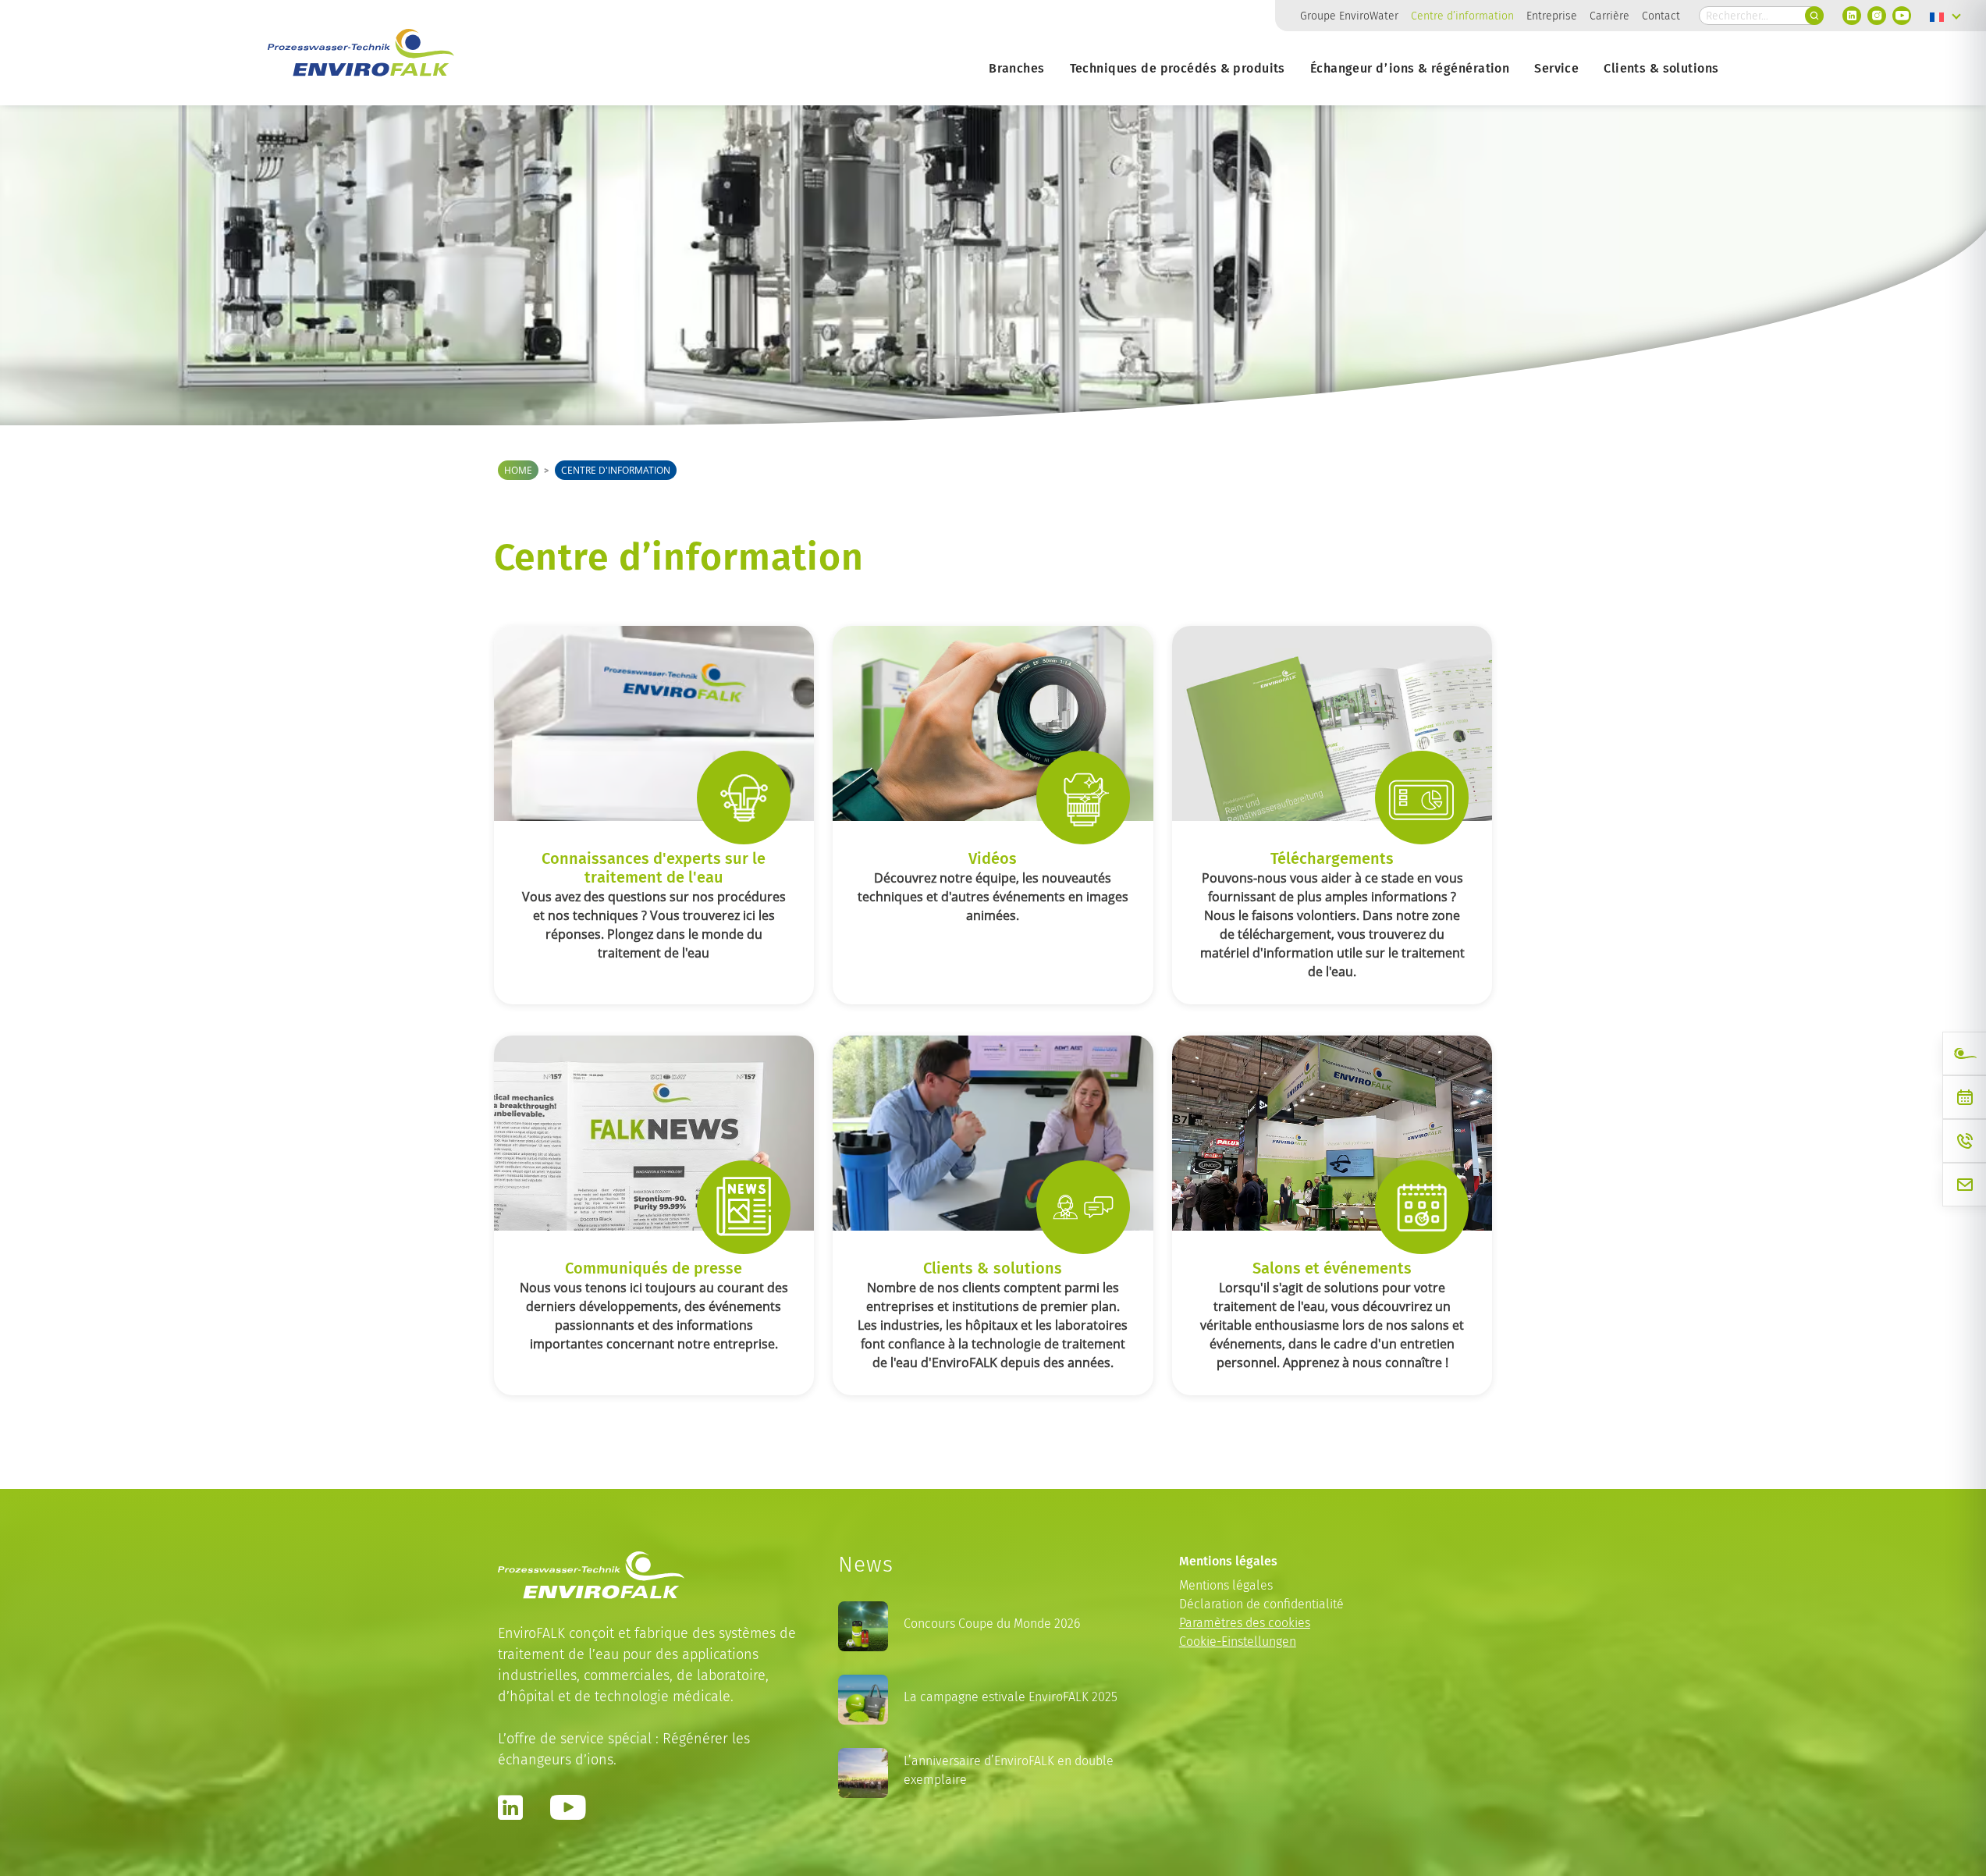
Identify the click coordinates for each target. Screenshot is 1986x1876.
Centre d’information (1462, 16)
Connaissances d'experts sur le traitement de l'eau (654, 867)
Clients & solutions (1661, 68)
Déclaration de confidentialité (1261, 1604)
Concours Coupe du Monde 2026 (992, 1624)
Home (518, 470)
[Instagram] (1877, 16)
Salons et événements (1332, 1267)
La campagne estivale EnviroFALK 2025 (1011, 1697)
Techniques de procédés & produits (1178, 68)
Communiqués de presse (654, 1267)
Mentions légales (1226, 1585)
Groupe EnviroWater (1349, 16)
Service (1556, 68)
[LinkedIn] (1852, 16)
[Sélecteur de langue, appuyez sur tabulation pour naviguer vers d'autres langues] (1945, 16)
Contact (1661, 16)
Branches (1016, 68)
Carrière (1609, 16)
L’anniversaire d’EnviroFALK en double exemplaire (1009, 1770)
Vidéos (993, 858)
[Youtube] (1902, 16)
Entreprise (1552, 16)
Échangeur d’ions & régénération (1410, 68)
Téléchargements (1332, 858)
